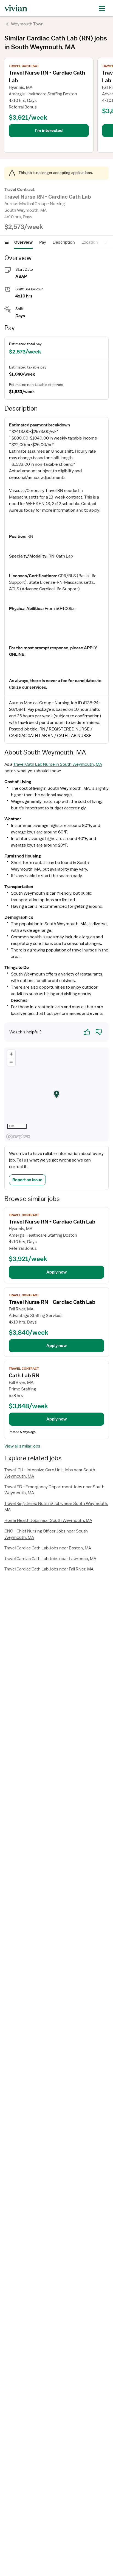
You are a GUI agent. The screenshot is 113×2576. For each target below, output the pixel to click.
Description (64, 242)
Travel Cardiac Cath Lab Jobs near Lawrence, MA (50, 1559)
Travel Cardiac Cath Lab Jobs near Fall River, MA (49, 1569)
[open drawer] (102, 8)
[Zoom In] (11, 1054)
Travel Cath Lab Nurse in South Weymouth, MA (58, 764)
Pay (43, 242)
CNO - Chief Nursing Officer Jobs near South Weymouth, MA (46, 1534)
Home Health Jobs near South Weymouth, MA (48, 1520)
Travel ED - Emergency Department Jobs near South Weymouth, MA (54, 1490)
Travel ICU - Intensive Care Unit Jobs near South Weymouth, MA (50, 1473)
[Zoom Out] (11, 1062)
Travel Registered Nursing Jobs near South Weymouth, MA (56, 1507)
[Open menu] (7, 242)
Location (90, 242)
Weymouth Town (27, 24)
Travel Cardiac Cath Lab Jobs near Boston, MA (48, 1548)
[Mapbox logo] (18, 1137)
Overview (23, 242)
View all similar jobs (22, 1446)
